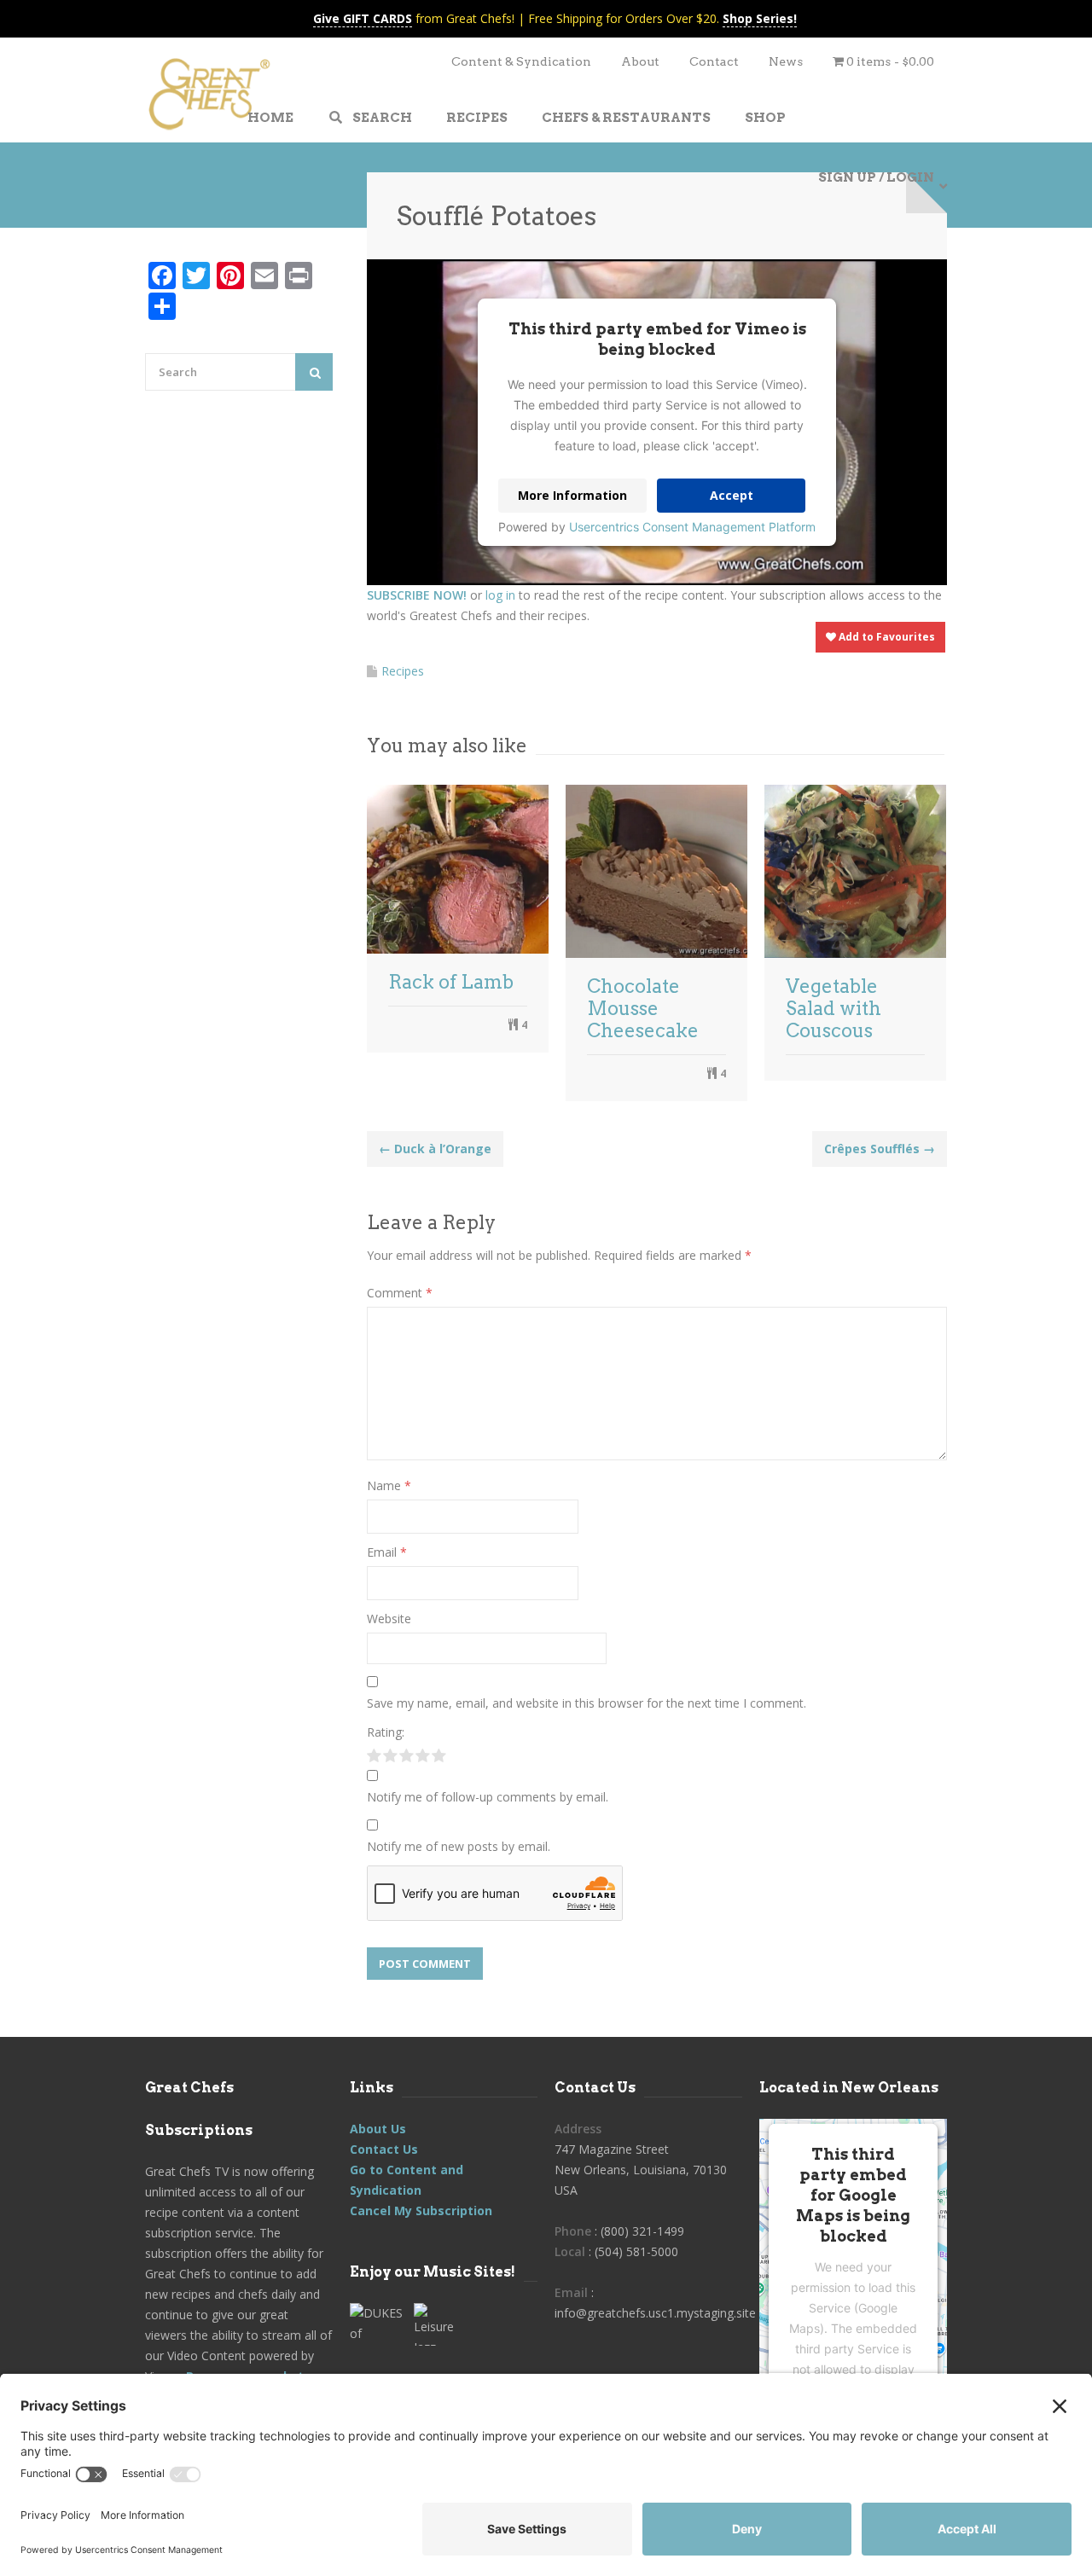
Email (387, 1552)
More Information (572, 495)
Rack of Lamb (451, 982)
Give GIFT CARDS (363, 18)
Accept (732, 495)
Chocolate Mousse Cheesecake (643, 1008)
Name (389, 1485)
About (640, 61)
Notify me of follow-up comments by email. (488, 1797)
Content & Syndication (521, 61)
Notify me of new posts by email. (459, 1846)
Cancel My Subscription (421, 2210)
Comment (400, 1293)
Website (389, 1619)
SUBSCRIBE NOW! (417, 595)
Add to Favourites (886, 637)
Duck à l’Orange (435, 1149)
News (786, 61)
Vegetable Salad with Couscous (834, 1008)
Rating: (386, 1732)
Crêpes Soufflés (880, 1149)
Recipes (403, 671)
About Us (378, 2129)
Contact (714, 61)
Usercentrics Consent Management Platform (692, 527)
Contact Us (384, 2149)
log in (500, 595)
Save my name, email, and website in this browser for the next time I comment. (587, 1703)
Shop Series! (760, 18)
